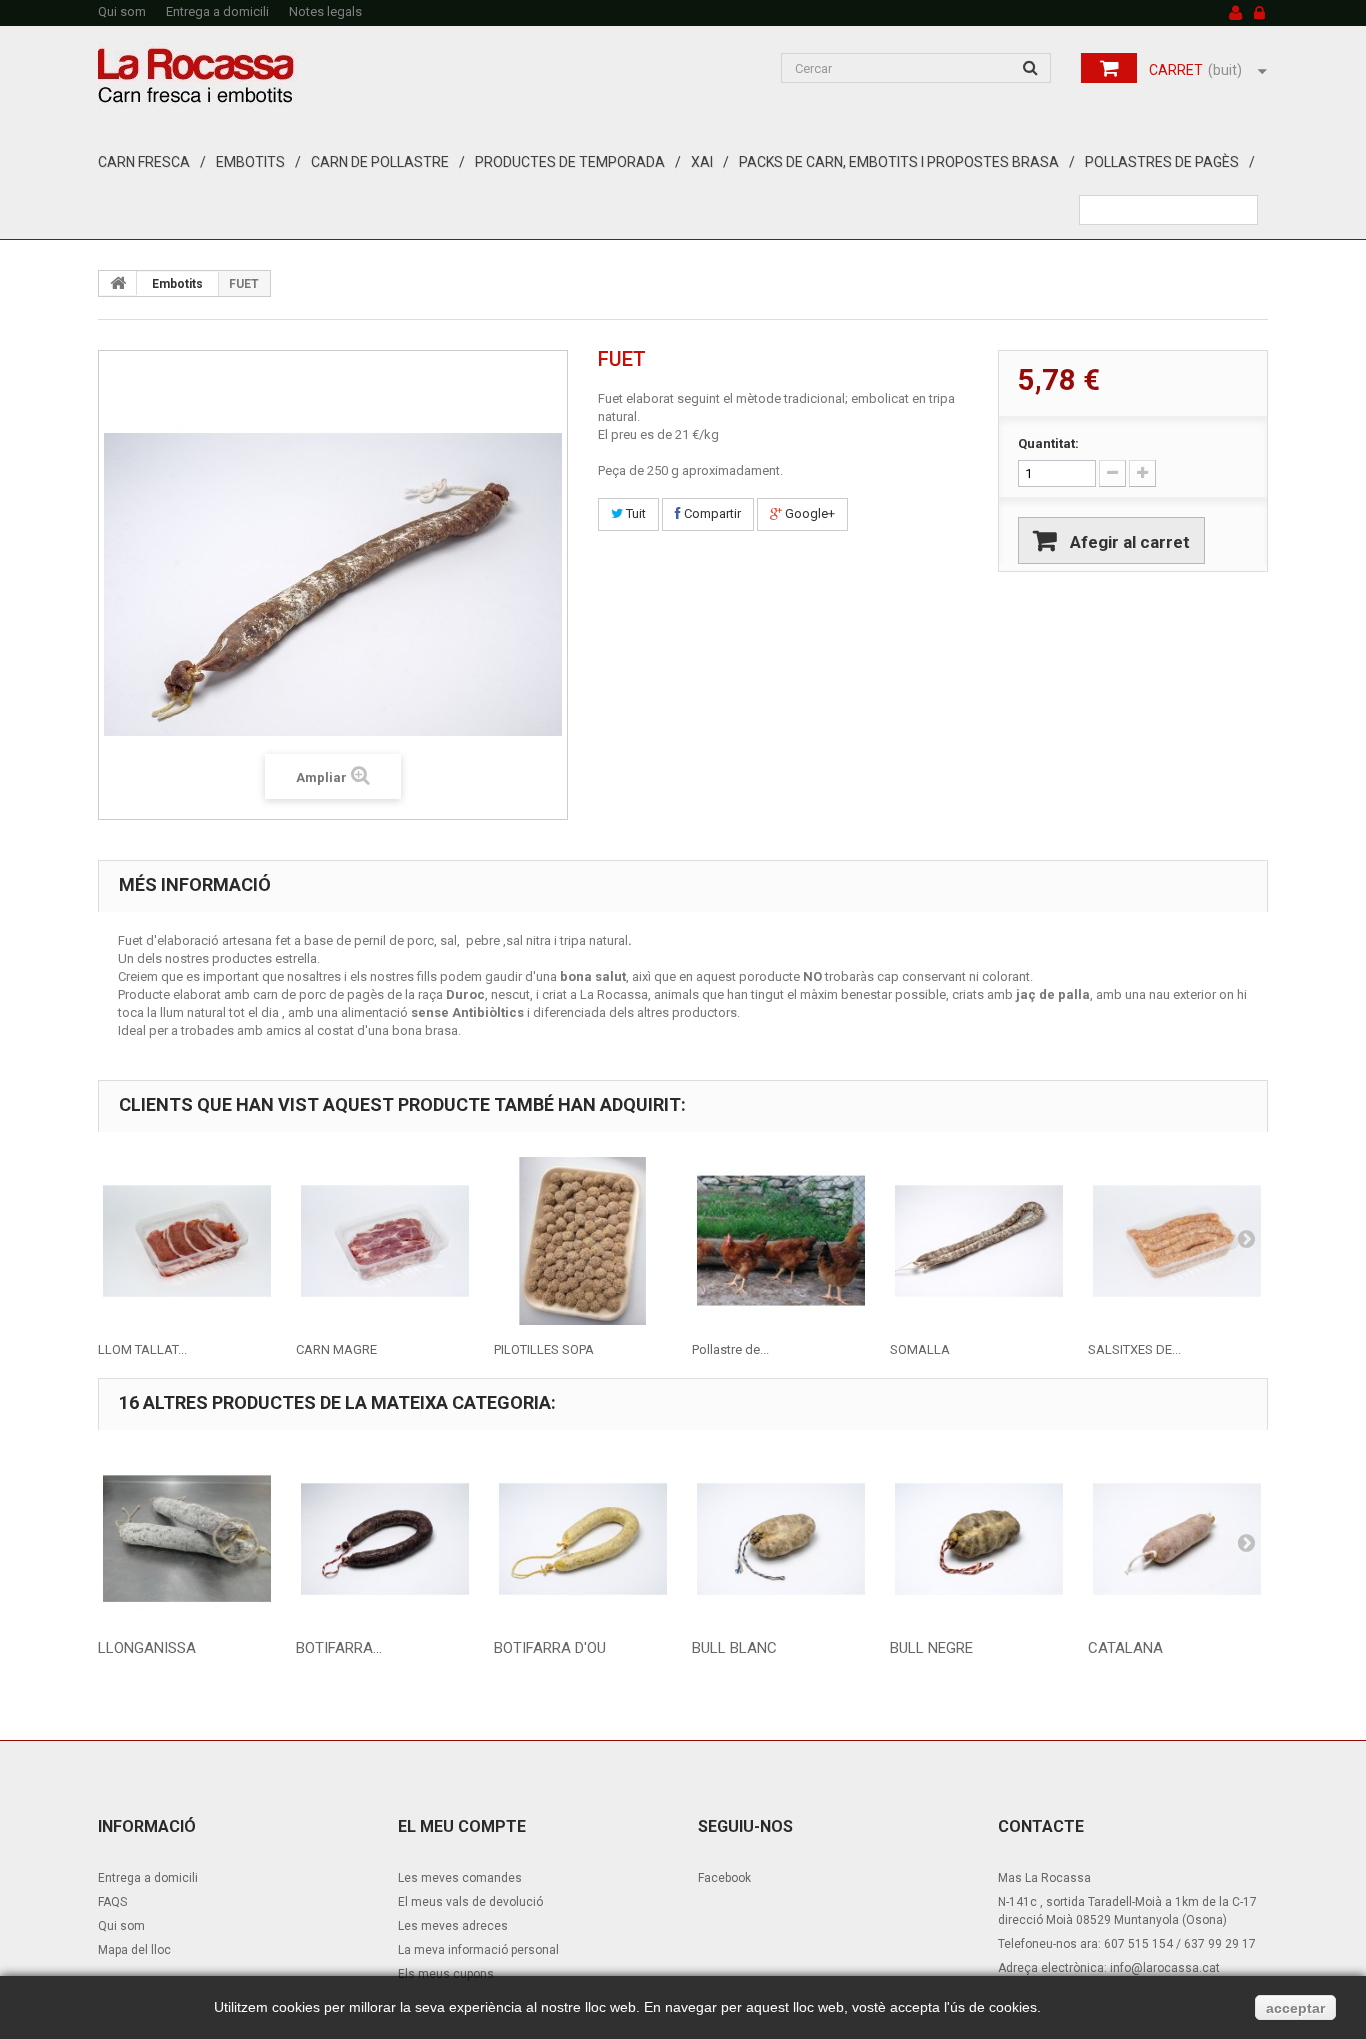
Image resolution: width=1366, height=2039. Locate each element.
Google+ (808, 513)
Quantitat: (1048, 443)
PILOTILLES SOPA (544, 1349)
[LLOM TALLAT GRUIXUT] (187, 1241)
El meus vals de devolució (470, 1902)
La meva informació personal (478, 1950)
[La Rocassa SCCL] (283, 76)
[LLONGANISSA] (187, 1539)
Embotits (250, 162)
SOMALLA (920, 1349)
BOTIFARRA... (339, 1648)
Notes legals (325, 11)
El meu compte (462, 1826)
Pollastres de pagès (1162, 162)
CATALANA (1125, 1648)
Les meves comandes (460, 1878)
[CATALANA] (1177, 1539)
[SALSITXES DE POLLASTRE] (1177, 1241)
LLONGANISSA (147, 1648)
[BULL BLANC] (781, 1539)
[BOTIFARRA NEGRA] (385, 1539)
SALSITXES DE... (1134, 1349)
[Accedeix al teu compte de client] (1259, 14)
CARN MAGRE (336, 1349)
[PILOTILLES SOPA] (583, 1241)
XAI (702, 162)
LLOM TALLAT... (142, 1349)
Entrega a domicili (217, 11)
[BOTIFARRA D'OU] (583, 1539)
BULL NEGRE (931, 1648)
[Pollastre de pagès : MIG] (781, 1241)
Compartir (711, 513)
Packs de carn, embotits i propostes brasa (899, 162)
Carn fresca (144, 162)
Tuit (634, 513)
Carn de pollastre (380, 162)
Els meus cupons (446, 1974)
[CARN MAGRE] (385, 1241)
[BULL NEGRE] (979, 1539)
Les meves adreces (453, 1926)
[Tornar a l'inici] (118, 283)
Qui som (122, 11)
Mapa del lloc (134, 1950)
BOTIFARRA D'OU (550, 1648)
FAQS (112, 1902)
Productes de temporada (570, 162)
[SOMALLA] (979, 1241)
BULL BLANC (734, 1648)
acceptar (1295, 2008)
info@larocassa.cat (1165, 1968)
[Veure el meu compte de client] (1235, 14)
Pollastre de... (730, 1349)
